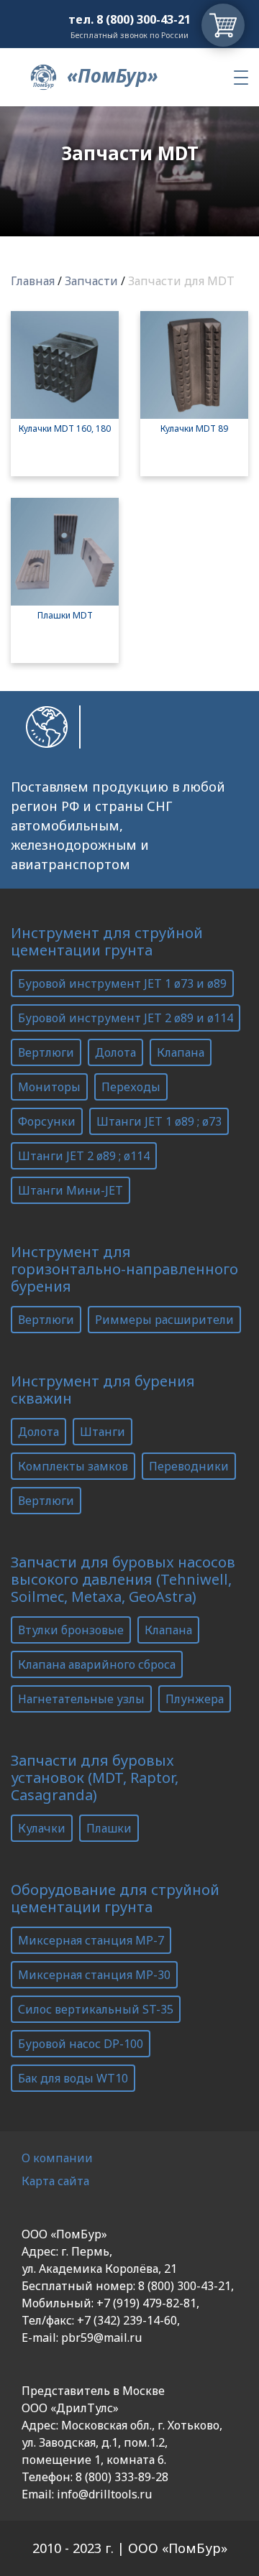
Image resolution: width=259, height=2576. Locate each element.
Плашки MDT (65, 615)
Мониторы (49, 1087)
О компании (57, 2158)
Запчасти (91, 281)
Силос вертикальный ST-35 (96, 2009)
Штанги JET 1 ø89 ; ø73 (159, 1121)
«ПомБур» (110, 75)
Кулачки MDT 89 (194, 428)
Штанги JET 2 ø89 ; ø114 (84, 1156)
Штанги (103, 1432)
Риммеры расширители (164, 1320)
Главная (33, 281)
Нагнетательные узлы (81, 1699)
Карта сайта (55, 2181)
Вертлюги (46, 1052)
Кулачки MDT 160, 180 (65, 428)
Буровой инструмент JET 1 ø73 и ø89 (122, 983)
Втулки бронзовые (71, 1630)
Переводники (189, 1466)
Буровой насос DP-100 (81, 2044)
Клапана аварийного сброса (97, 1664)
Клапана (181, 1052)
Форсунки (47, 1121)
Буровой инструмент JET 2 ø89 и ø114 (126, 1018)
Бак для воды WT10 (73, 2078)
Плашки (109, 1828)
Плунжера (195, 1699)
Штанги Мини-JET (71, 1190)
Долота (115, 1052)
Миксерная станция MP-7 (91, 1940)
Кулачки (42, 1828)
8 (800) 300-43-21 (144, 19)
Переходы (131, 1087)
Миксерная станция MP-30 (94, 1975)
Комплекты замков (73, 1466)
